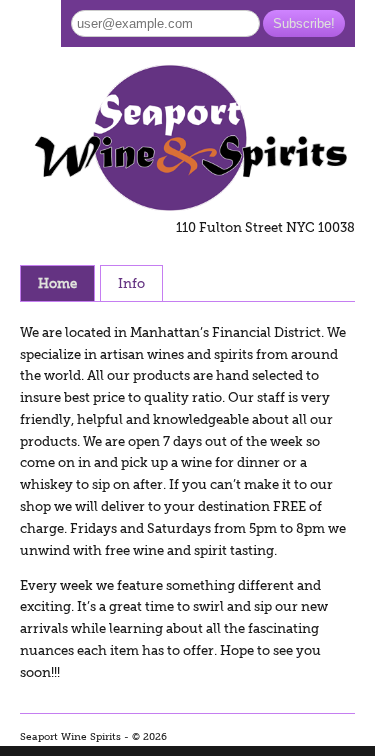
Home (57, 283)
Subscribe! (304, 23)
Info (131, 283)
